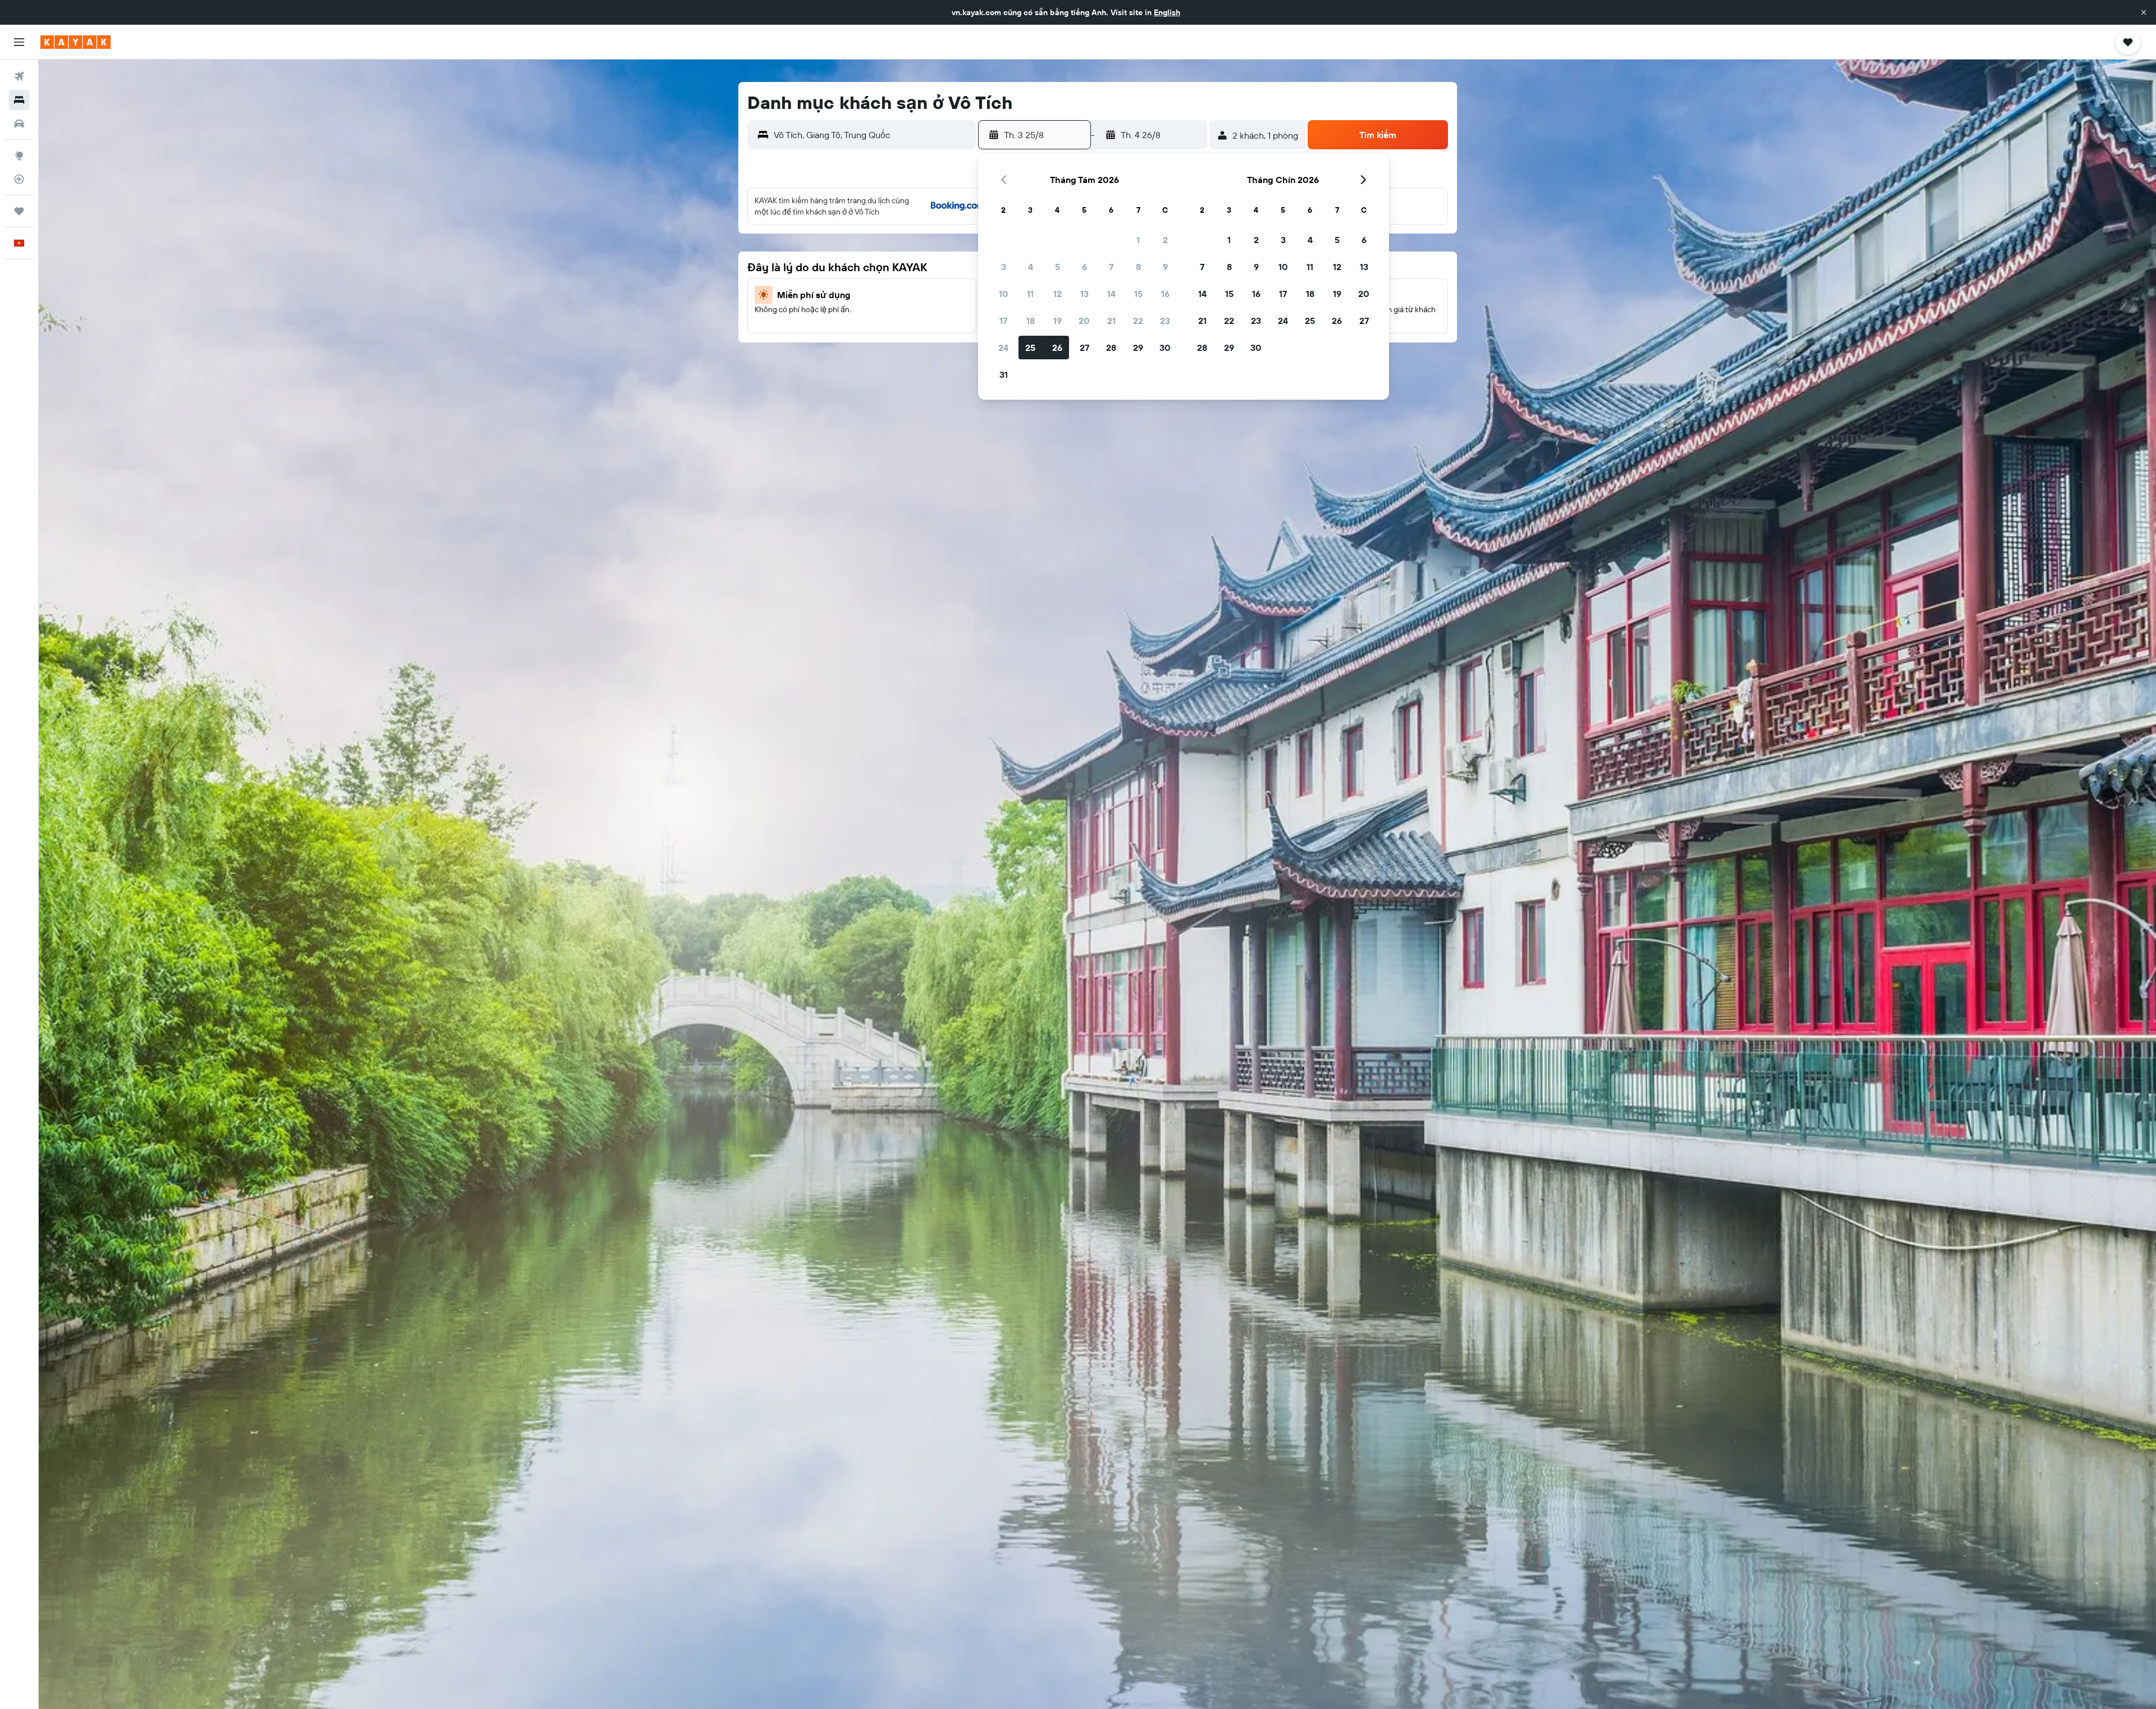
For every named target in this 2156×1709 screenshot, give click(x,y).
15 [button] (1138, 294)
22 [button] (1138, 321)
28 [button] (1111, 348)
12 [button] (1058, 294)
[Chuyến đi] (19, 211)
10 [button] (1004, 294)
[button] (2144, 12)
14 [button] (1111, 294)
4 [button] (1031, 267)
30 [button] (1165, 348)
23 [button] (1165, 321)
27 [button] (1084, 348)
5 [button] (1058, 267)
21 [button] (1111, 321)
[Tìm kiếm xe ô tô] (19, 124)
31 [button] (1004, 374)
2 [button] (1165, 240)
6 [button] (1084, 267)
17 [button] (1003, 321)
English (1167, 12)
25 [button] (1030, 348)
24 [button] (1003, 348)
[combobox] (872, 135)
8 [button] (1138, 267)
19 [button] (1058, 321)
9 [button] (1165, 267)
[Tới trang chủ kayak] (76, 42)
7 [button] (1111, 267)
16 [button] (1165, 294)
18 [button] (1031, 321)
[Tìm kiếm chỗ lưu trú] (19, 100)
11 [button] (1030, 294)
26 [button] (1057, 348)
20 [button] (1084, 321)
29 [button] (1138, 348)
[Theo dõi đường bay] (19, 179)
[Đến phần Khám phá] (19, 156)
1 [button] (1138, 240)
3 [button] (1004, 267)
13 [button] (1084, 294)
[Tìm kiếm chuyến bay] (19, 76)
